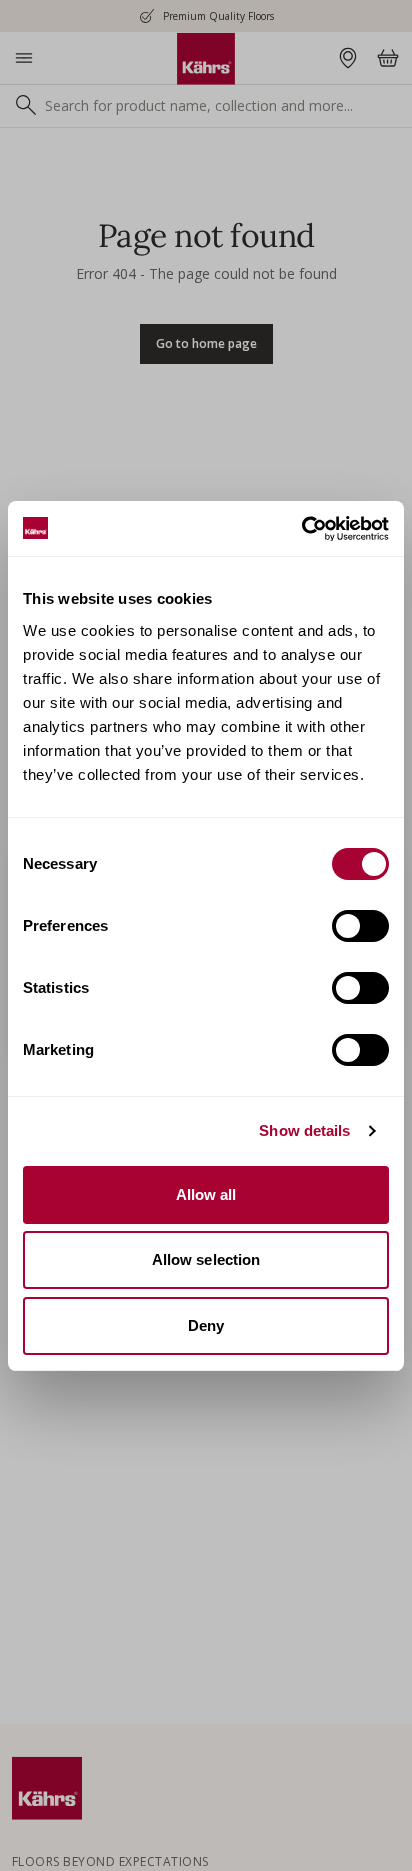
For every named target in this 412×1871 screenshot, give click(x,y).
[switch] (360, 926)
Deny (206, 1325)
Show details (304, 1130)
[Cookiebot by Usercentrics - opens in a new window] (301, 529)
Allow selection (206, 1259)
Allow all (206, 1194)
